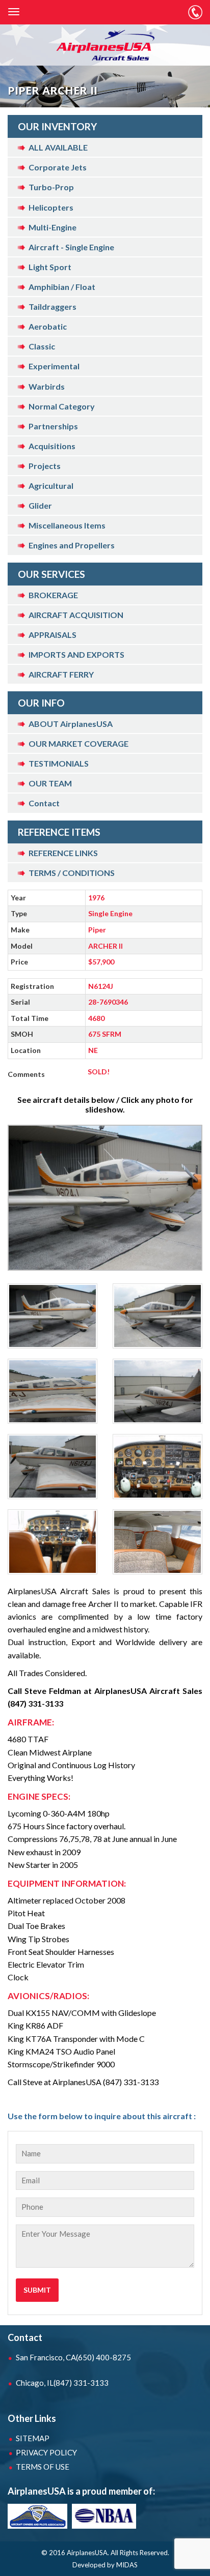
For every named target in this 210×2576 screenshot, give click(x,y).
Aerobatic (48, 326)
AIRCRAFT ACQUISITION (76, 615)
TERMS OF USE (43, 2467)
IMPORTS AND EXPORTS (76, 654)
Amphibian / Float (62, 287)
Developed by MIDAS (105, 2565)
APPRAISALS (52, 635)
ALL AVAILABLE (58, 147)
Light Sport (50, 267)
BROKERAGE (53, 595)
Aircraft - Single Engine (71, 247)
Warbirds (47, 386)
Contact (44, 803)
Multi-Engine (52, 227)
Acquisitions (52, 446)
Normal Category (62, 406)
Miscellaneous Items (67, 525)
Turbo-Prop (51, 187)
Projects (45, 466)
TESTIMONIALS (59, 763)
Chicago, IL (62, 2383)
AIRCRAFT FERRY (61, 674)
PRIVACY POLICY (46, 2452)
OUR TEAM (50, 783)
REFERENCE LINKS (63, 853)
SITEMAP (33, 2438)
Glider (40, 505)
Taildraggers (52, 306)
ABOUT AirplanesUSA (71, 724)
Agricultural (51, 486)
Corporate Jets (58, 167)
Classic (42, 346)
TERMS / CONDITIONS (72, 873)
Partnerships (53, 426)
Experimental (54, 366)
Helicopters (51, 207)
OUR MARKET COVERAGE (78, 743)
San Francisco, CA (73, 2357)
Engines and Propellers (72, 545)
